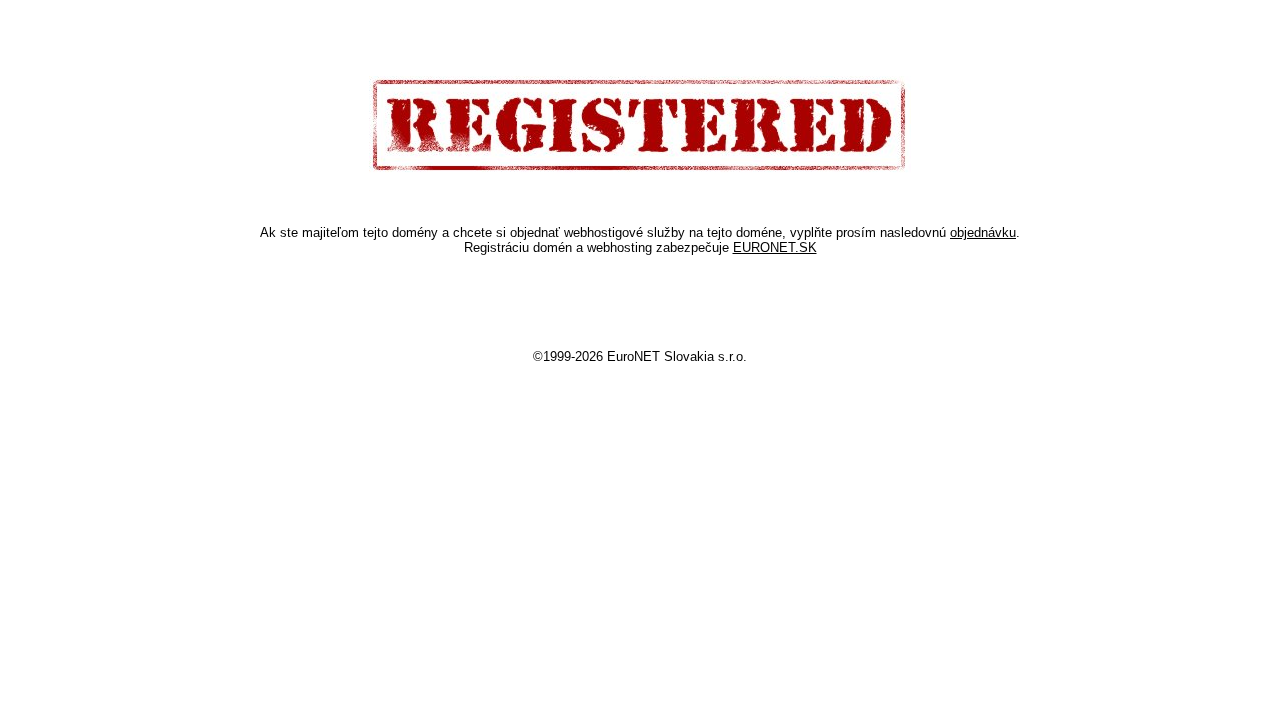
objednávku (983, 232)
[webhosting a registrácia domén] (640, 169)
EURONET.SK (775, 247)
